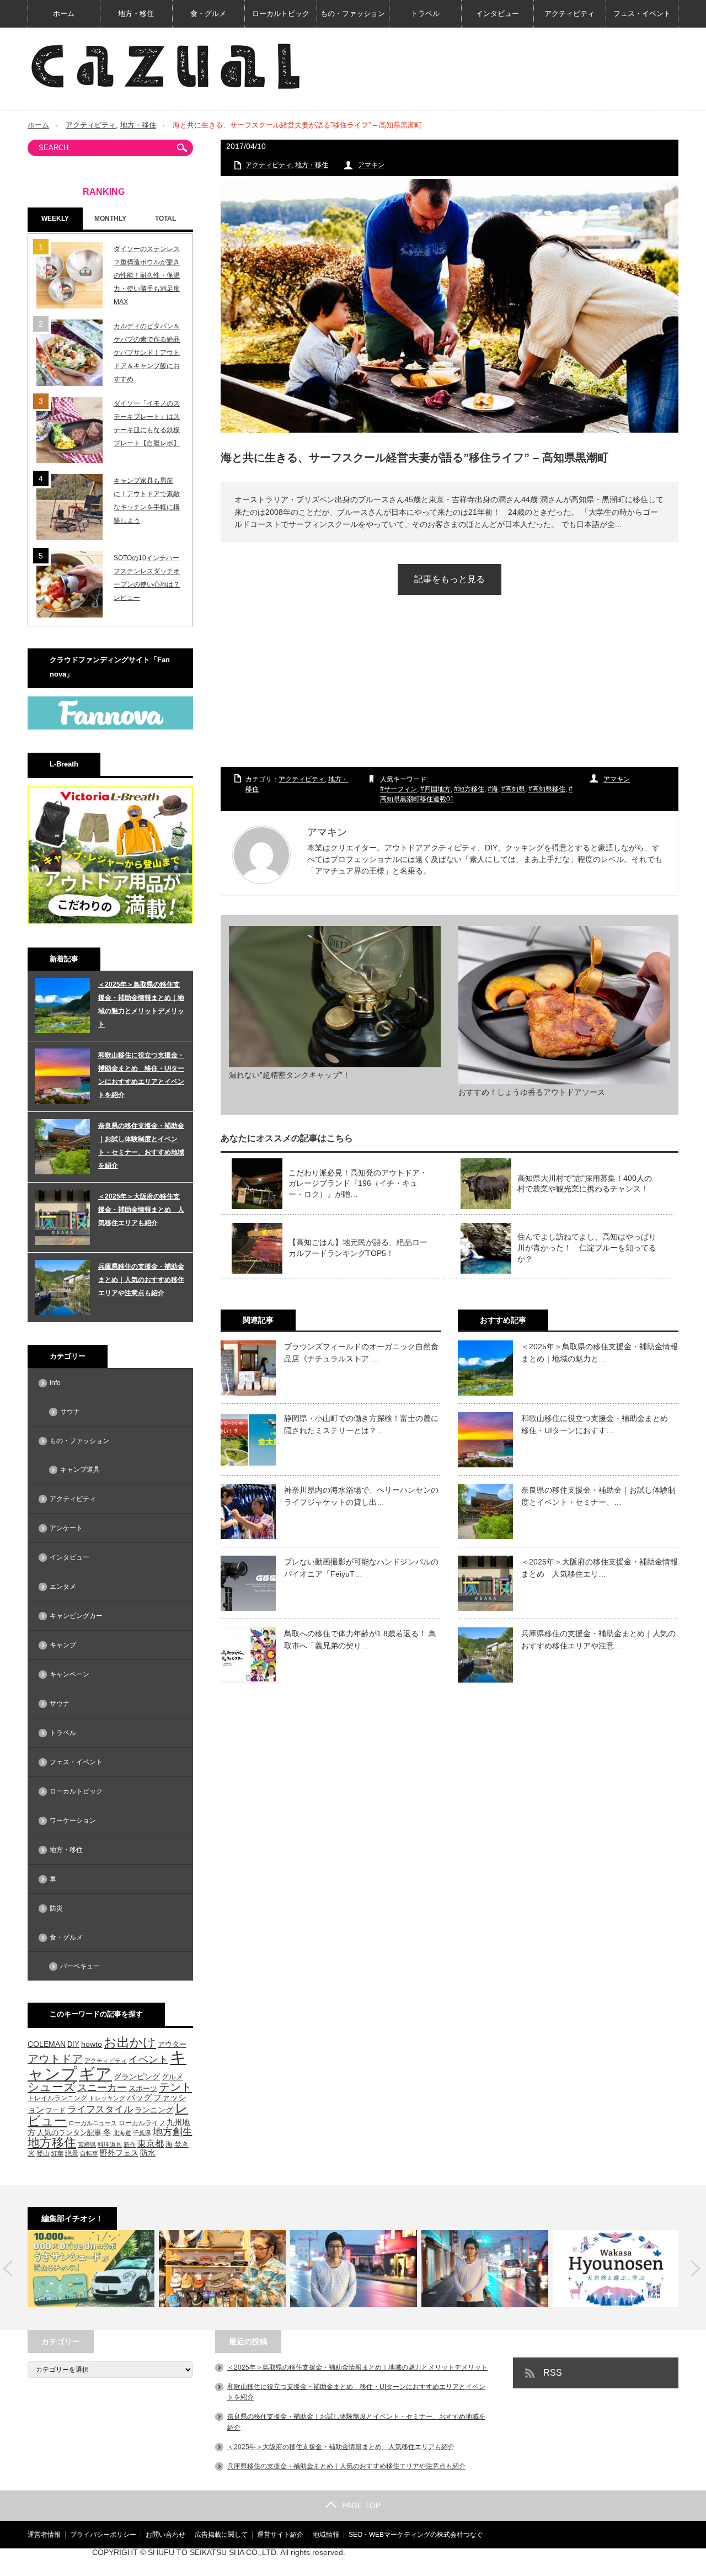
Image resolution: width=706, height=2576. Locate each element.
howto (92, 2044)
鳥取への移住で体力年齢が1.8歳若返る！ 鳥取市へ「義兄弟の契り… (360, 1640)
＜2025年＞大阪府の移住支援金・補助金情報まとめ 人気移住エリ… (600, 1568)
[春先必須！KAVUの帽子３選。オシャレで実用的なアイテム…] (222, 2269)
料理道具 (110, 2144)
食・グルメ (208, 14)
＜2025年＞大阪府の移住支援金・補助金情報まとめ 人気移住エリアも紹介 (141, 1210)
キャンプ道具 (80, 1470)
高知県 (515, 789)
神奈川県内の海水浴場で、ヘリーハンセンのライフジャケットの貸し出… (361, 1496)
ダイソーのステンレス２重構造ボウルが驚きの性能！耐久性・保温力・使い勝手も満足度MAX (147, 275)
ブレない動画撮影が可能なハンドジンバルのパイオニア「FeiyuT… (361, 1568)
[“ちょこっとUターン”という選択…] (616, 2269)
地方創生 (173, 2131)
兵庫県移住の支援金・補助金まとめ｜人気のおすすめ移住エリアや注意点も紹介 (141, 1280)
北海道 (122, 2133)
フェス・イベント (642, 14)
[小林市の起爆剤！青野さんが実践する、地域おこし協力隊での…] (354, 2269)
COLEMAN (47, 2044)
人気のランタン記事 (69, 2133)
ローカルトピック (281, 14)
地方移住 (471, 789)
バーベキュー (80, 1966)
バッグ (139, 2098)
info (55, 1383)
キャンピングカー (76, 1616)
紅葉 (57, 2153)
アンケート (66, 1528)
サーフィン (400, 789)
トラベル (425, 14)
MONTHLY (110, 219)
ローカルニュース (93, 2123)
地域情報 (326, 2535)
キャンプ (63, 1645)
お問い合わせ (165, 2535)
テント (175, 2087)
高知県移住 (549, 789)
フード (56, 2110)
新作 (130, 2144)
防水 (148, 2153)
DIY (73, 2044)
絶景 (72, 2153)
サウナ (70, 1412)
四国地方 (437, 789)
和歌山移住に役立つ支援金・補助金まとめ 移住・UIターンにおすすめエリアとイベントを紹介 (141, 1075)
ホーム (64, 14)
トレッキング (107, 2098)
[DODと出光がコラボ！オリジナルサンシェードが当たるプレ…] (91, 2269)
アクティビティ (569, 14)
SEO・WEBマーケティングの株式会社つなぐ (416, 2535)
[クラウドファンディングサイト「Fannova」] (110, 727)
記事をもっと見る (450, 579)
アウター (172, 2045)
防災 (56, 1908)
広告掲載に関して (221, 2535)
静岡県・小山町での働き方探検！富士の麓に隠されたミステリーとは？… (361, 1424)
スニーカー (102, 2087)
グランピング (137, 2077)
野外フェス (119, 2153)
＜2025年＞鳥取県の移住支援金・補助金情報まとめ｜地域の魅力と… (600, 1353)
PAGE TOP (361, 2505)
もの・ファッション (353, 14)
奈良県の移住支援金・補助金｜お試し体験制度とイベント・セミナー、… (598, 1496)
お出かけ (130, 2042)
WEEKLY (55, 219)
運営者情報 (44, 2535)
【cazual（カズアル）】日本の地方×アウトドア (548, 2562)
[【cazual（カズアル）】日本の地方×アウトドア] (165, 66)
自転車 (89, 2153)
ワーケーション (73, 1821)
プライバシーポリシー (103, 2535)
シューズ (52, 2087)
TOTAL (165, 219)
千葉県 (142, 2133)
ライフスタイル (100, 2109)
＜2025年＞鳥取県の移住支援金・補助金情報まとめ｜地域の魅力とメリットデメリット (141, 1004)
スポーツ (143, 2088)
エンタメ (63, 1587)
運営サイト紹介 (280, 2535)
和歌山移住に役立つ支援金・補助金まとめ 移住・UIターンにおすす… (598, 1424)
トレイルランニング (57, 2098)
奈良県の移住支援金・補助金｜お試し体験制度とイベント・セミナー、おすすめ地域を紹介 (141, 1146)
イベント (148, 2059)
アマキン (371, 165)
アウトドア (55, 2059)
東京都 (151, 2144)
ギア (95, 2074)
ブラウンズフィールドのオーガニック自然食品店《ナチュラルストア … (361, 1353)
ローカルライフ (142, 2123)
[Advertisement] (450, 691)
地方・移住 (136, 14)
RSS (553, 2373)
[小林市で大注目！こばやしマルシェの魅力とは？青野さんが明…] (485, 2269)
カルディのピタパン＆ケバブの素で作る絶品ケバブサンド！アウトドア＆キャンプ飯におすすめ (147, 353)
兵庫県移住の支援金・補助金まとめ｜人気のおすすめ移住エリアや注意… (598, 1640)
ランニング (154, 2110)
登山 (43, 2153)
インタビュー (498, 14)
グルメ (172, 2077)
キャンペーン (69, 1674)
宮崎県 (87, 2144)
